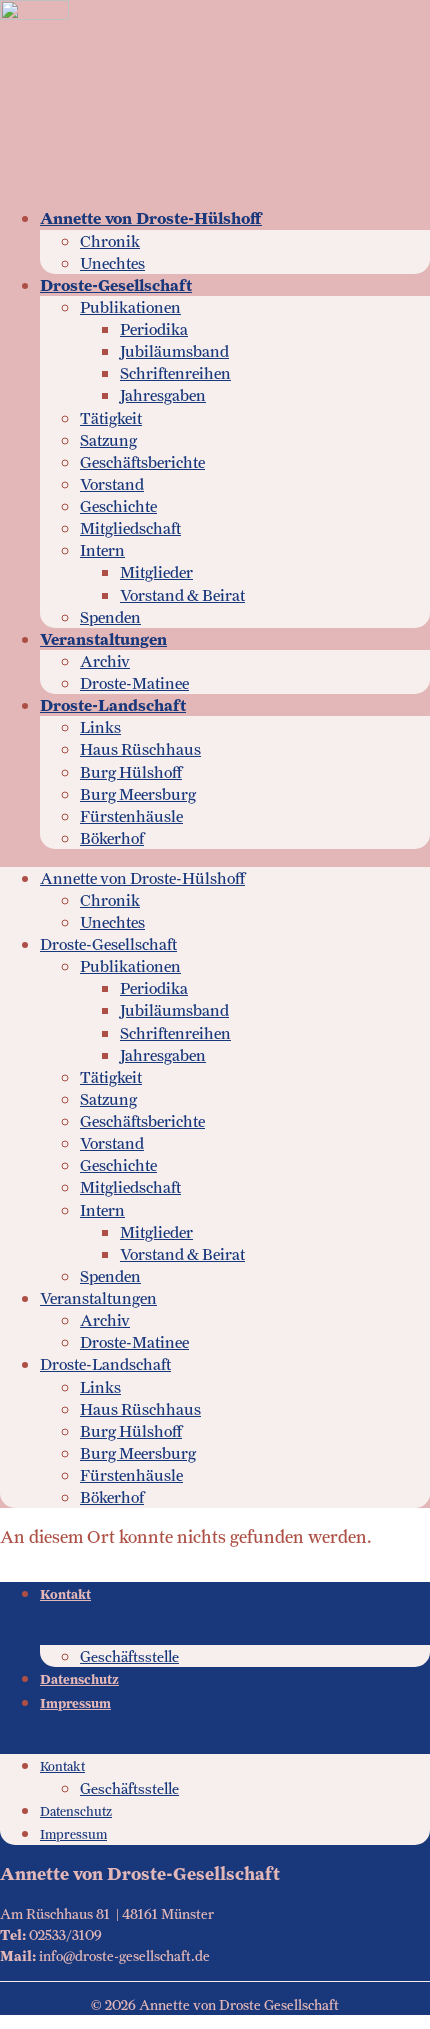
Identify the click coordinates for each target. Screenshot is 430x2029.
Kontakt (65, 1594)
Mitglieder (156, 572)
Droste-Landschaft (113, 705)
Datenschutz (79, 1679)
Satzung (108, 440)
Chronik (110, 241)
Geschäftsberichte (142, 462)
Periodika (154, 329)
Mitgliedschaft (130, 528)
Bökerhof (112, 838)
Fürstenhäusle (131, 816)
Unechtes (112, 263)
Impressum (75, 1703)
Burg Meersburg (138, 794)
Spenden (110, 617)
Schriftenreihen (175, 373)
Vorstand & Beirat (182, 595)
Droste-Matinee (134, 683)
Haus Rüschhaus (140, 749)
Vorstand (112, 484)
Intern (102, 550)
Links (100, 727)
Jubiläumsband (174, 351)
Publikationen (130, 307)
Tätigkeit (111, 418)
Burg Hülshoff (131, 772)
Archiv (105, 661)
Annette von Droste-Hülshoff (151, 218)
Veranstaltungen (103, 639)
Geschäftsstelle (129, 1656)
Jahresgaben (163, 395)
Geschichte (118, 506)
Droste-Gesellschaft (116, 285)
